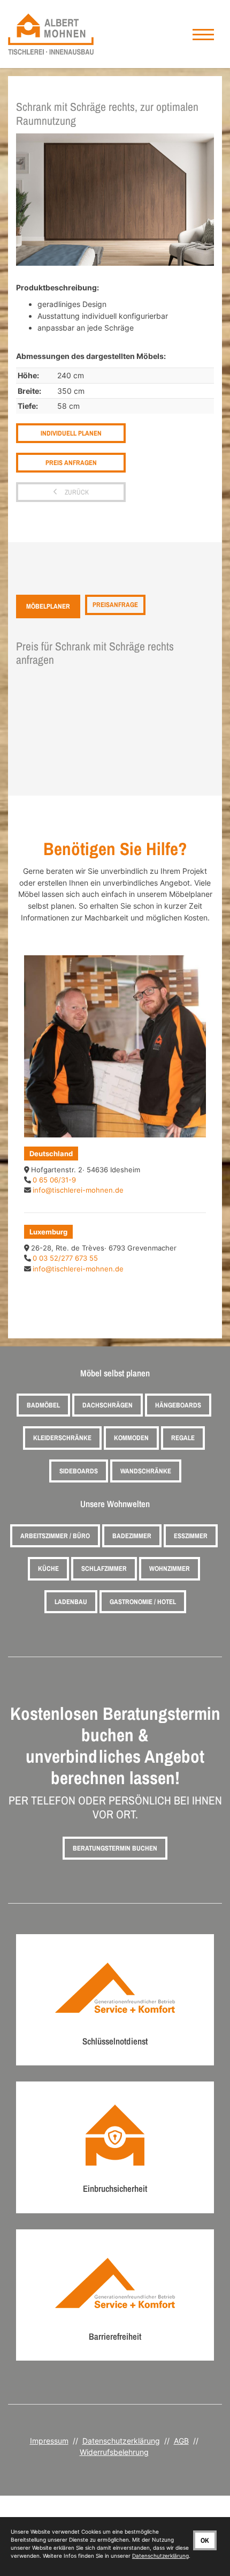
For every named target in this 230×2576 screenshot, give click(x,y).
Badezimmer (132, 1536)
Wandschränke (146, 1471)
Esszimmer (191, 1536)
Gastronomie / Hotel (143, 1602)
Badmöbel (43, 1405)
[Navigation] (203, 34)
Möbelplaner (48, 606)
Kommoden (131, 1438)
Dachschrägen (108, 1405)
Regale (183, 1438)
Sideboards (79, 1471)
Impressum (49, 2441)
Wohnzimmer (170, 1568)
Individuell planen (71, 433)
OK (205, 2540)
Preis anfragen (71, 463)
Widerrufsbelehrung (114, 2452)
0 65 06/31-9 (54, 1180)
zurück (76, 492)
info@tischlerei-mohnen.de (78, 1190)
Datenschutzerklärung (121, 2441)
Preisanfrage (115, 605)
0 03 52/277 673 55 (65, 1258)
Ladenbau (71, 1602)
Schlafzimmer (104, 1568)
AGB (181, 2441)
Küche (48, 1568)
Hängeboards (178, 1405)
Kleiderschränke (62, 1438)
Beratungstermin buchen (115, 1848)
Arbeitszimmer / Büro (55, 1536)
